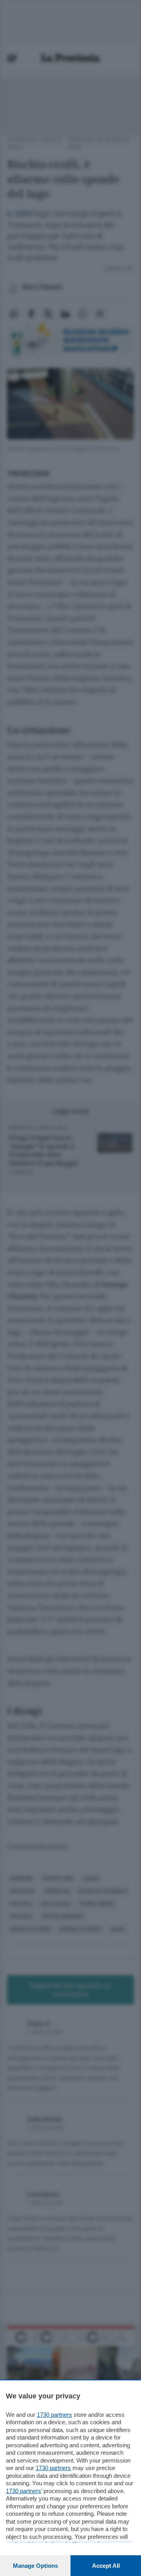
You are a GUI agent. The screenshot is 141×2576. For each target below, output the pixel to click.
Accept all (106, 2566)
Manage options (35, 2566)
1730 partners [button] (54, 2415)
